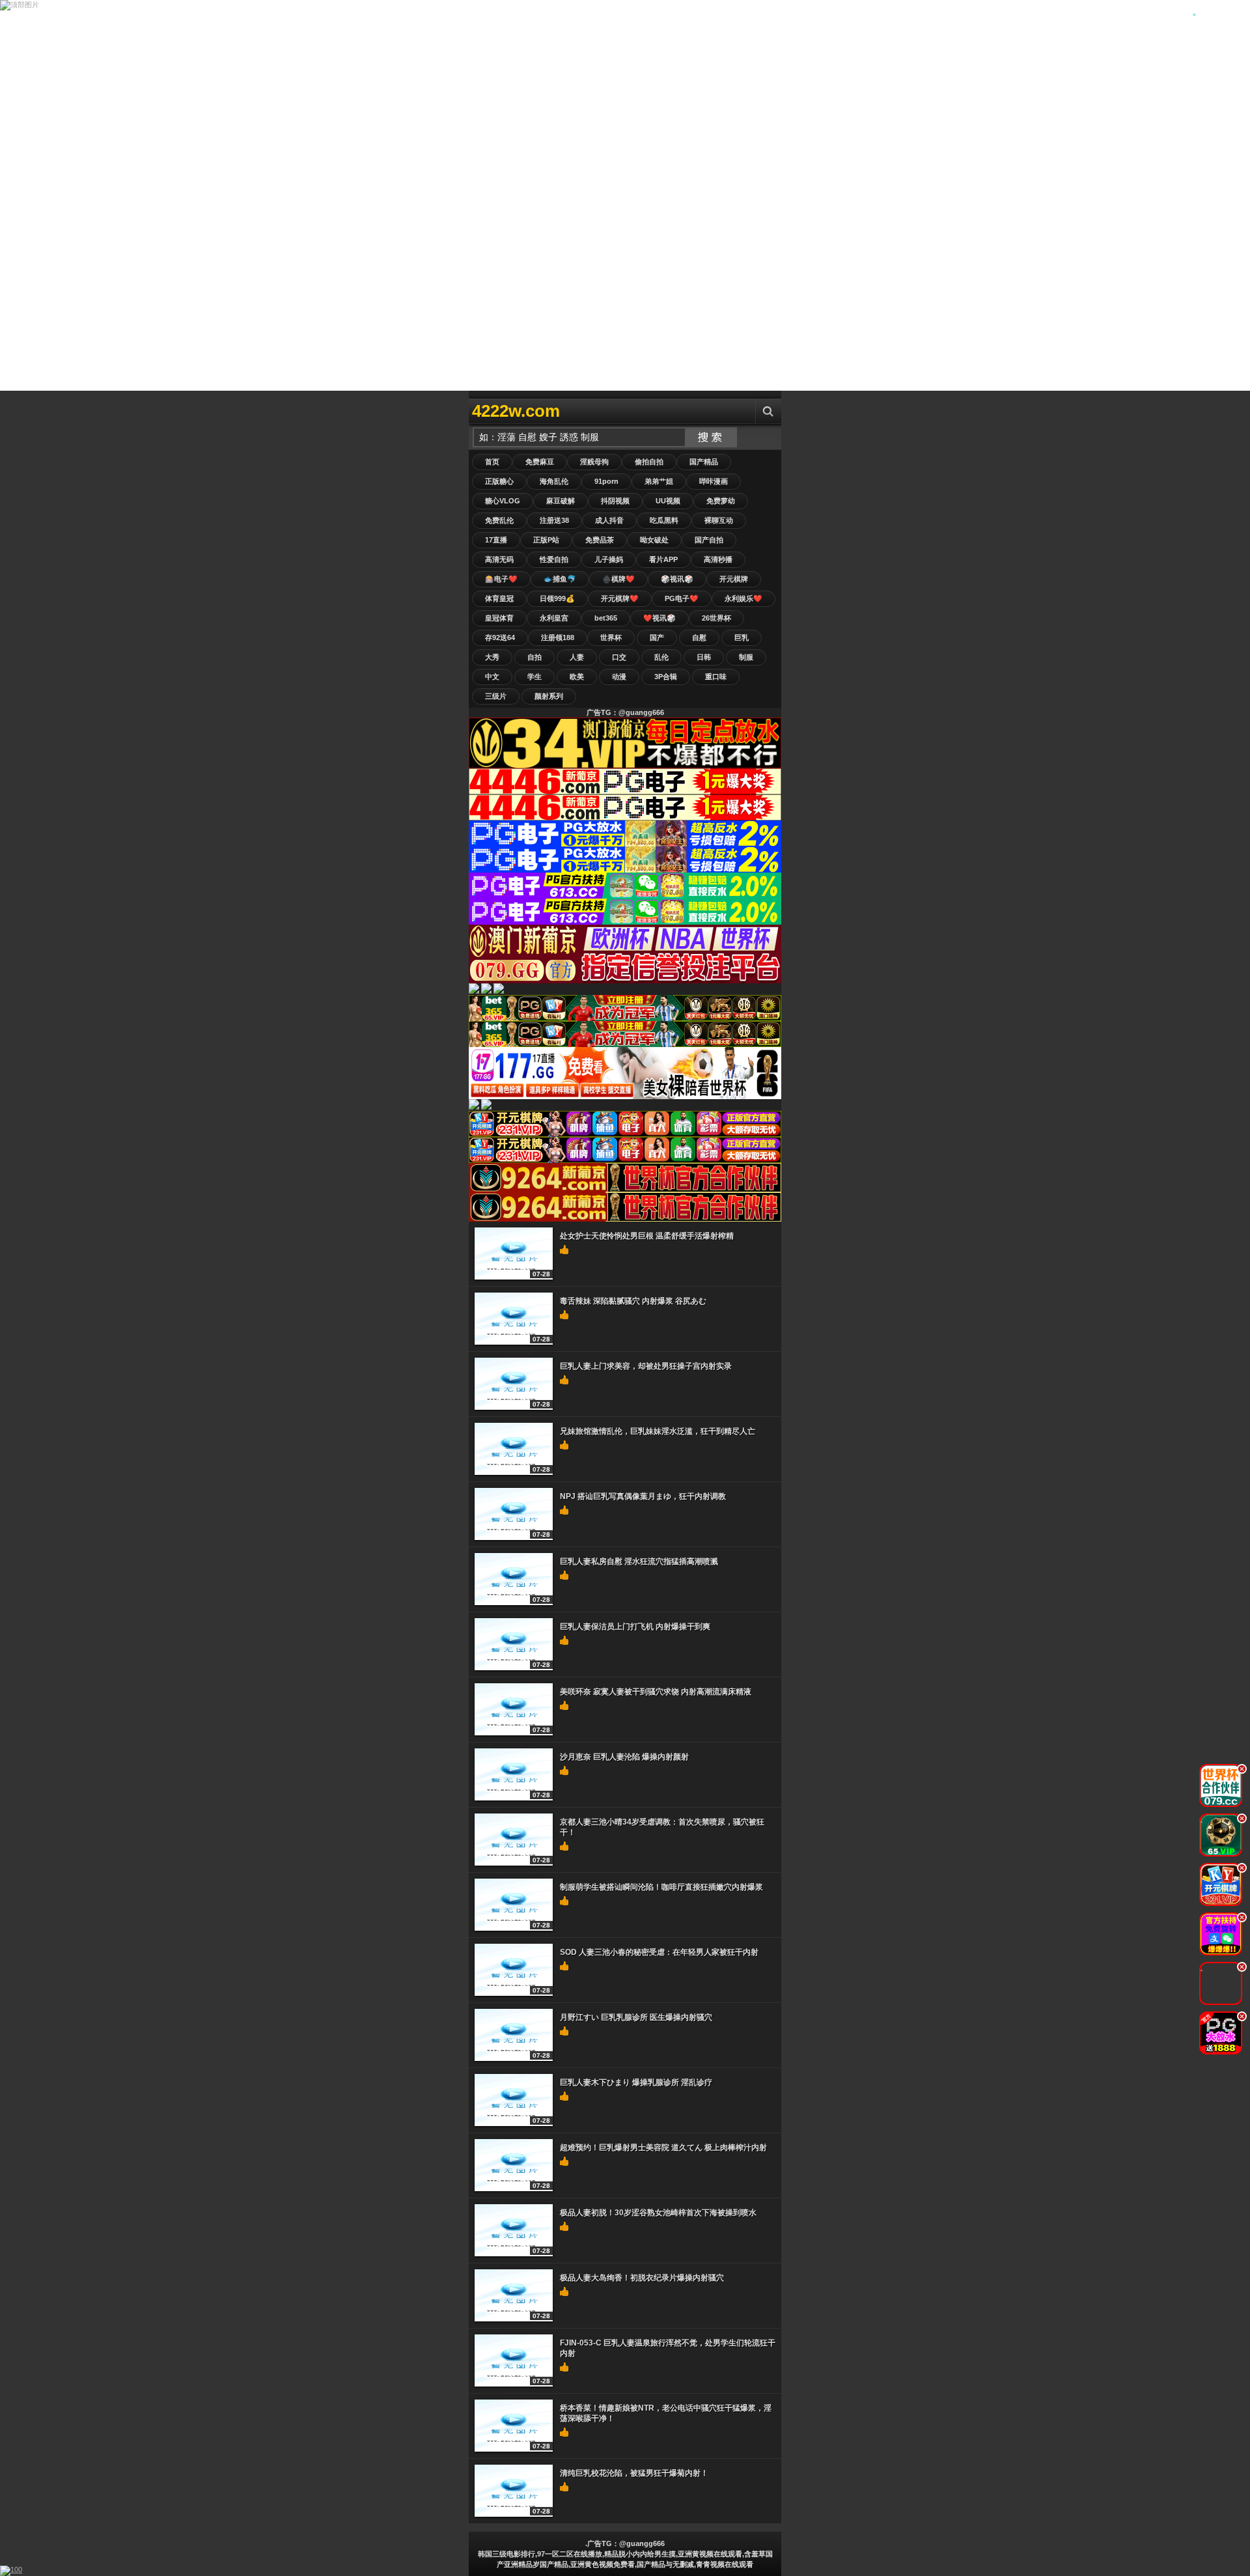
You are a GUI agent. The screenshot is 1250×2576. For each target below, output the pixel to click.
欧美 (577, 677)
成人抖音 (609, 520)
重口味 (716, 677)
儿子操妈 (609, 559)
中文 (492, 677)
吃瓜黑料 (664, 520)
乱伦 (661, 657)
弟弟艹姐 (659, 481)
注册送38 (554, 520)
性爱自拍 (554, 559)
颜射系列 (549, 696)
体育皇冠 (499, 598)
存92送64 (500, 637)
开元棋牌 (734, 579)
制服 (746, 657)
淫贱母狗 (594, 462)
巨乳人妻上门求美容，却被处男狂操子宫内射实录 (646, 1366)
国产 (657, 637)
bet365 (606, 618)
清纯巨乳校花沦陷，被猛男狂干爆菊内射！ (634, 2473)
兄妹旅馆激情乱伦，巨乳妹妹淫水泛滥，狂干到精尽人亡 (658, 1431)
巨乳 (742, 637)
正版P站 (546, 540)
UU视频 (668, 501)
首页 (492, 462)
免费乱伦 (499, 520)
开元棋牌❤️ (620, 598)
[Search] (768, 411)
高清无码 (499, 559)
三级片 (496, 696)
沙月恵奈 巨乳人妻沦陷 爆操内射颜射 (624, 1757)
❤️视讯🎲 (660, 618)
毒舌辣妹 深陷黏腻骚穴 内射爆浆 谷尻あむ (633, 1301)
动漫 (619, 677)
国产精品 (704, 462)
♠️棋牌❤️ (618, 579)
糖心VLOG (503, 501)
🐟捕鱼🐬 (560, 579)
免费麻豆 (540, 462)
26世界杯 (716, 618)
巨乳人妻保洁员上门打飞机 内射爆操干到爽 (635, 1627)
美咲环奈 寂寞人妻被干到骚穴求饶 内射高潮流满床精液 (656, 1692)
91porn (606, 481)
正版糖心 (499, 481)
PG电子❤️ (682, 598)
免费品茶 (600, 540)
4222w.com (516, 411)
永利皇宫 (554, 618)
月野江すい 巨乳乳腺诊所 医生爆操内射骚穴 (636, 2017)
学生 (535, 677)
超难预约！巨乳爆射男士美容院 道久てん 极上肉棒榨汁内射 (663, 2148)
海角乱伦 (554, 481)
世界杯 (611, 637)
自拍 (535, 657)
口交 (619, 657)
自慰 (699, 637)
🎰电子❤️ (501, 579)
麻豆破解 (561, 501)
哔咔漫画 (714, 481)
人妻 (577, 657)
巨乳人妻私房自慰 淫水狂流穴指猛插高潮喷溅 (639, 1561)
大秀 (492, 657)
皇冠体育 (499, 618)
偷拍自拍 (649, 462)
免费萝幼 (721, 501)
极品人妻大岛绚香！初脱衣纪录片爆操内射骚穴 (642, 2278)
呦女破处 (654, 540)
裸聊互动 (719, 520)
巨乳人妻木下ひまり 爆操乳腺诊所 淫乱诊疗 (636, 2082)
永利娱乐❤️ (743, 598)
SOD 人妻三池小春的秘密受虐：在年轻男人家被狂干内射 (659, 1952)
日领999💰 (557, 598)
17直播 (496, 540)
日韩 (704, 657)
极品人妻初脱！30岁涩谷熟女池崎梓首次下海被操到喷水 (658, 2213)
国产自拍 (709, 540)
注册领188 (558, 637)
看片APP (663, 559)
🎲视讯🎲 (677, 579)
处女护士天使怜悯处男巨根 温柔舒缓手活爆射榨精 (647, 1236)
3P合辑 (666, 677)
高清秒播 (718, 559)
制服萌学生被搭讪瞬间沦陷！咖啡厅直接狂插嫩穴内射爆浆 (661, 1887)
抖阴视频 (615, 501)
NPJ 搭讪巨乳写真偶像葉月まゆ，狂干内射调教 (643, 1496)
